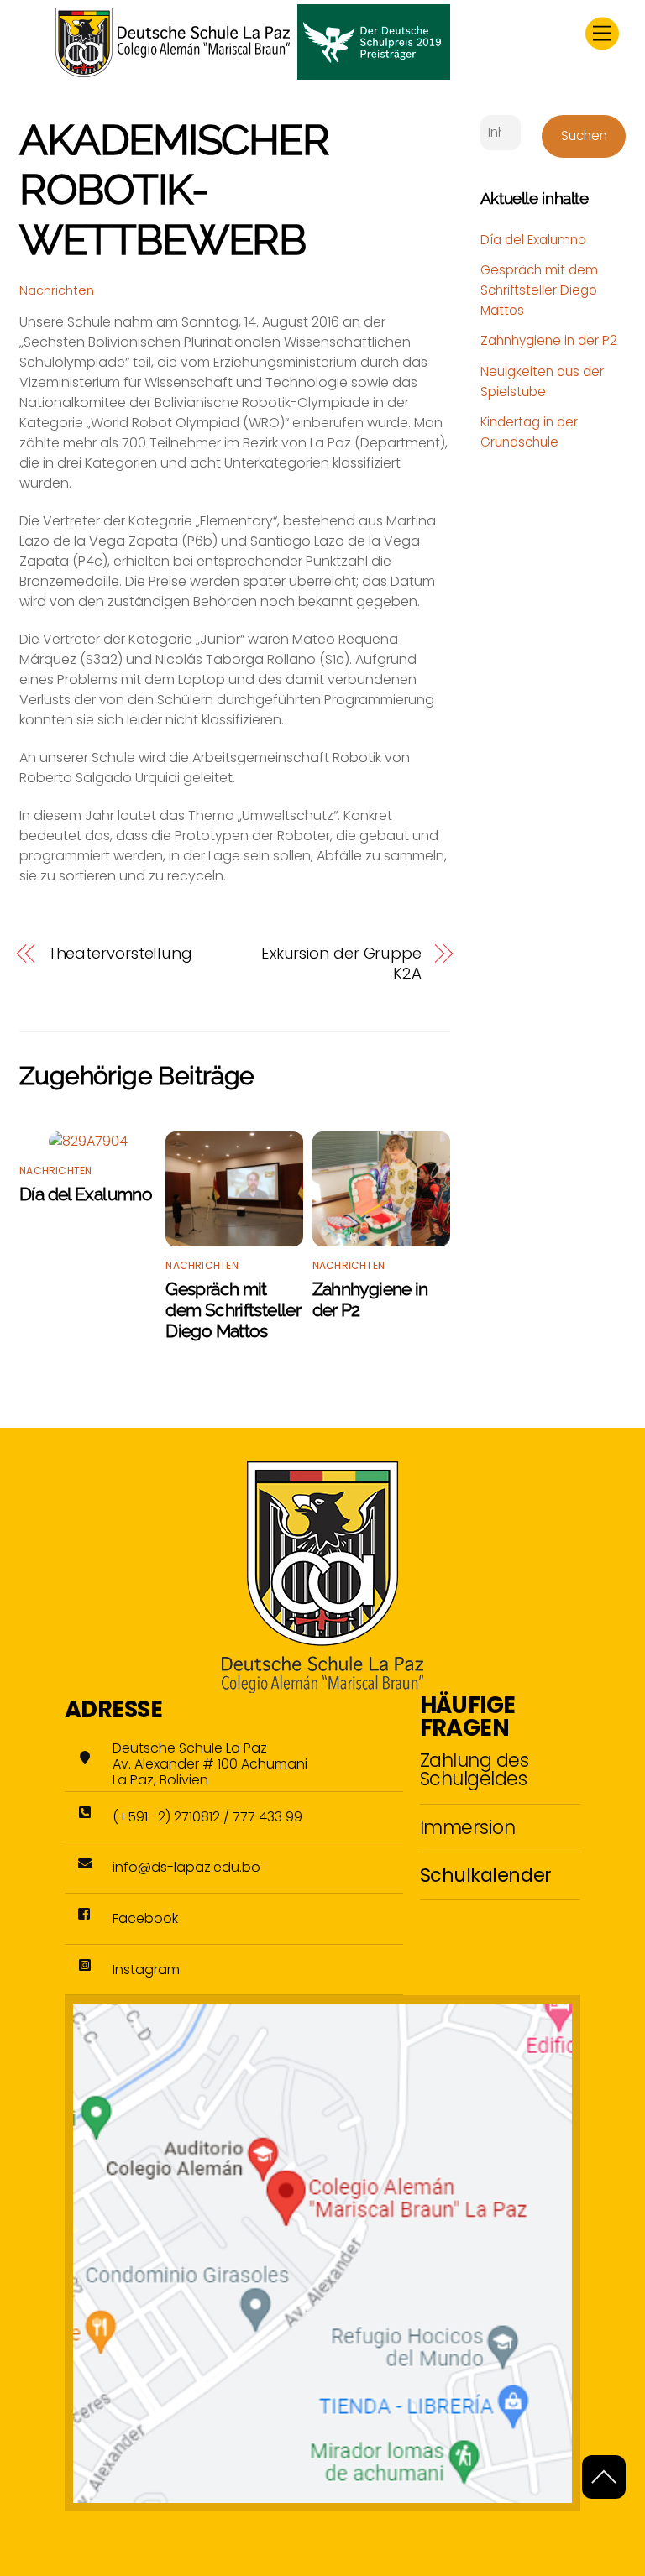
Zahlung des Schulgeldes (475, 1769)
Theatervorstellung (120, 954)
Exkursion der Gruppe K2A (341, 964)
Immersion (468, 1827)
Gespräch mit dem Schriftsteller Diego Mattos (233, 1310)
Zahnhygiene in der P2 (549, 340)
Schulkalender (486, 1875)
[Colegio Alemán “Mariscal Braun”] (253, 73)
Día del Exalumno (86, 1194)
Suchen (584, 136)
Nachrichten (57, 290)
